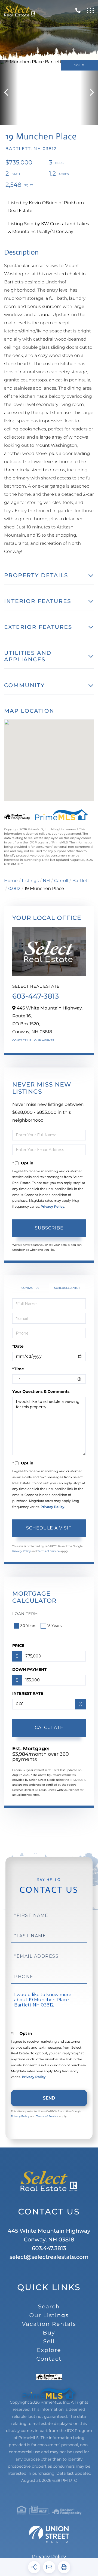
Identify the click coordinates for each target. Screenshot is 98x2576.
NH (46, 881)
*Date (18, 1346)
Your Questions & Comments (41, 1391)
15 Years (54, 1626)
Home (11, 881)
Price (18, 1645)
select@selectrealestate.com (49, 2257)
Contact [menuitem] (49, 2359)
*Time (18, 1369)
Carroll (61, 881)
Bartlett (81, 881)
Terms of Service (49, 1551)
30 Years (28, 1626)
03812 (14, 889)
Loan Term (25, 1614)
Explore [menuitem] (49, 2350)
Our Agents (44, 1040)
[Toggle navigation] (90, 10)
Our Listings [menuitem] (49, 2315)
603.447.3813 (49, 2248)
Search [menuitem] (49, 2307)
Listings (30, 881)
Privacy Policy (52, 1207)
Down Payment (29, 1669)
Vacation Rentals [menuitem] (49, 2324)
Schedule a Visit (67, 1288)
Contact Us (22, 1040)
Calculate (49, 1728)
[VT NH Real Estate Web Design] (49, 2534)
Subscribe (49, 1228)
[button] (9, 93)
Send (49, 2098)
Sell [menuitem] (49, 2342)
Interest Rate (28, 1693)
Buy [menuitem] (49, 2333)
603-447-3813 (36, 996)
